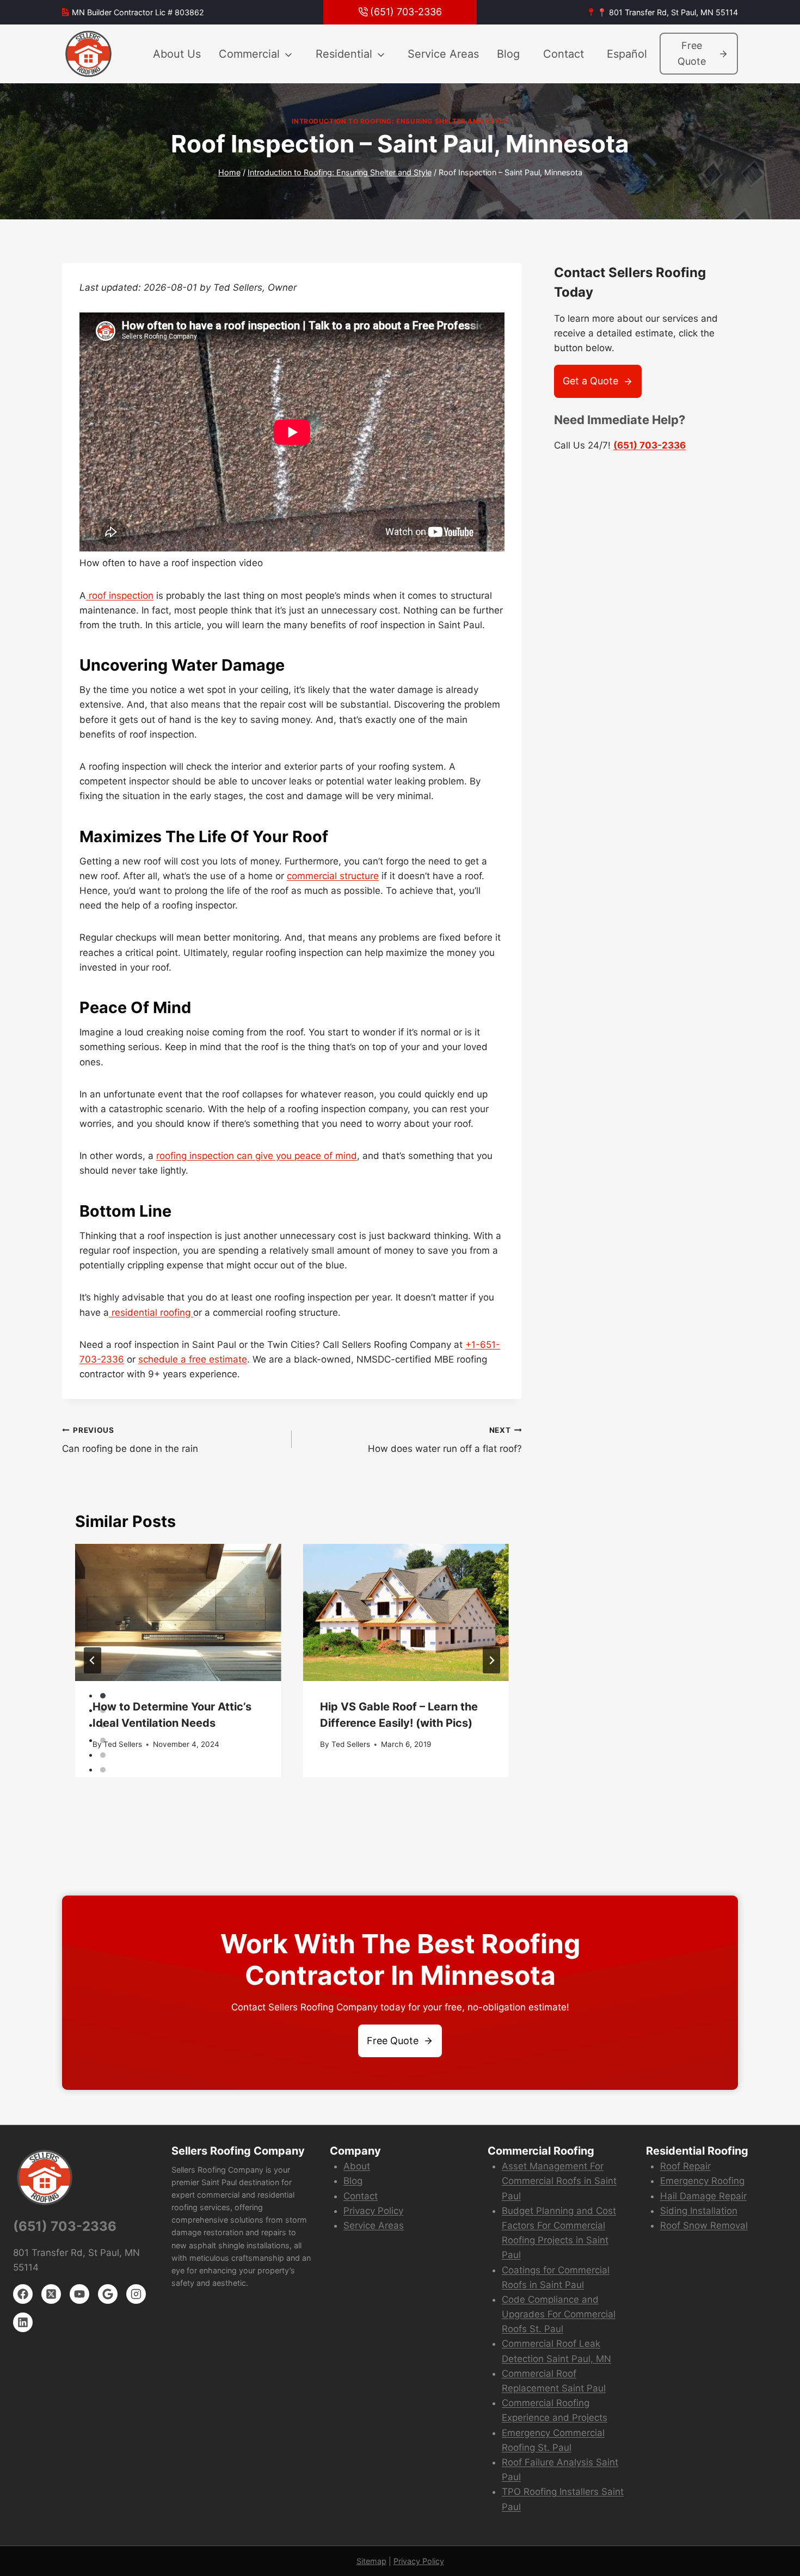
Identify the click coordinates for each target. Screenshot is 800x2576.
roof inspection (120, 596)
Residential (344, 54)
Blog (508, 54)
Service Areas (443, 54)
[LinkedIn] (23, 2322)
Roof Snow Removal (704, 2225)
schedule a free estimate (193, 1359)
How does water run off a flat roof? (445, 1440)
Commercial (249, 54)
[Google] (108, 2294)
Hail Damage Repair (703, 2196)
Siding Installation (699, 2211)
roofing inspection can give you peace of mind (257, 1156)
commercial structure (333, 876)
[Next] (491, 1660)
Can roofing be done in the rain (130, 1440)
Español (627, 54)
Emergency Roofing (702, 2181)
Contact (564, 54)
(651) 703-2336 (650, 445)
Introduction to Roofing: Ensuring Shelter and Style (400, 121)
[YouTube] (79, 2294)
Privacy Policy (373, 2211)
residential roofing (151, 1312)
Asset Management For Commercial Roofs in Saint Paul (559, 2181)
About (357, 2166)
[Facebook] (23, 2294)
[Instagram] (136, 2294)
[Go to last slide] (93, 1660)
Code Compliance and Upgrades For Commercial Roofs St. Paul (559, 2314)
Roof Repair (685, 2166)
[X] (51, 2294)
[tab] (103, 1696)
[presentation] (178, 1612)
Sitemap (371, 2561)
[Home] (89, 54)
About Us (177, 54)
